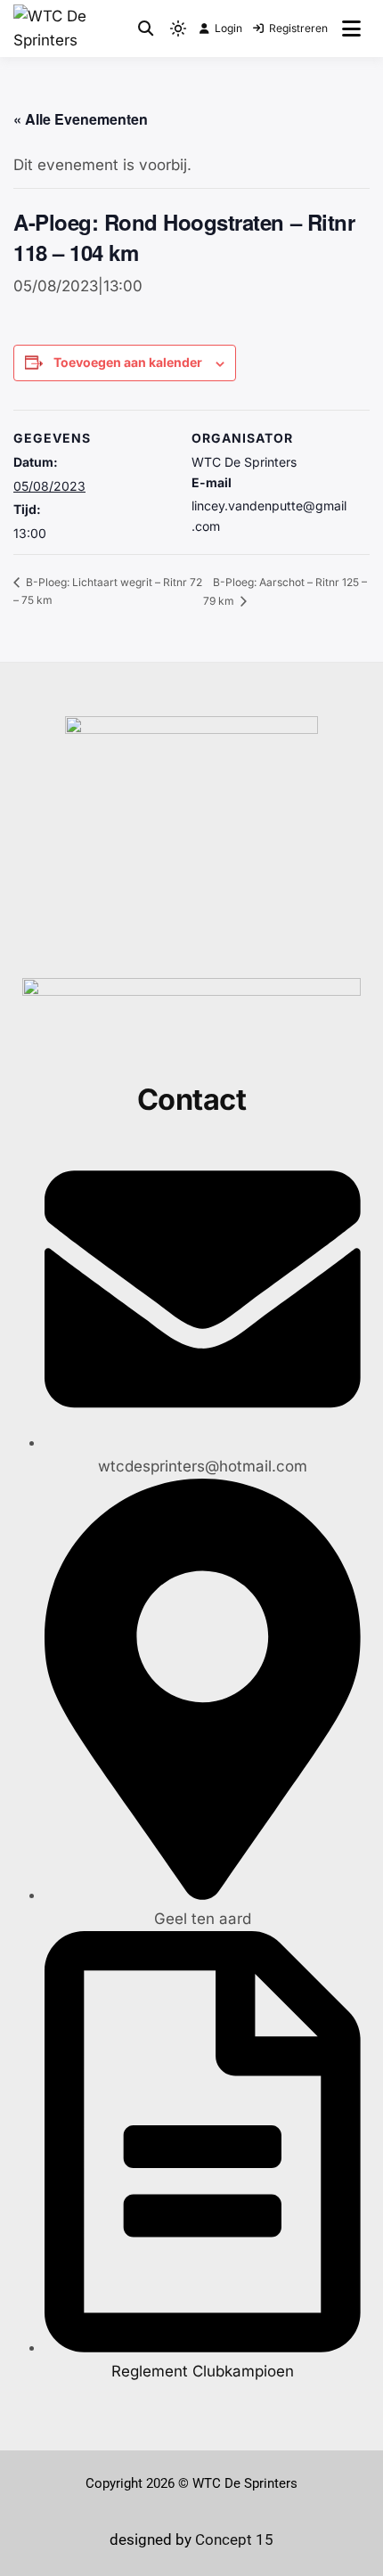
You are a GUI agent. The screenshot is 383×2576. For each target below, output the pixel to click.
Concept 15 (232, 2539)
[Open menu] (351, 29)
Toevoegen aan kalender (128, 362)
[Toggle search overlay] (146, 29)
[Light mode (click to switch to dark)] (178, 29)
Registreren (298, 28)
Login (228, 28)
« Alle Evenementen (81, 119)
